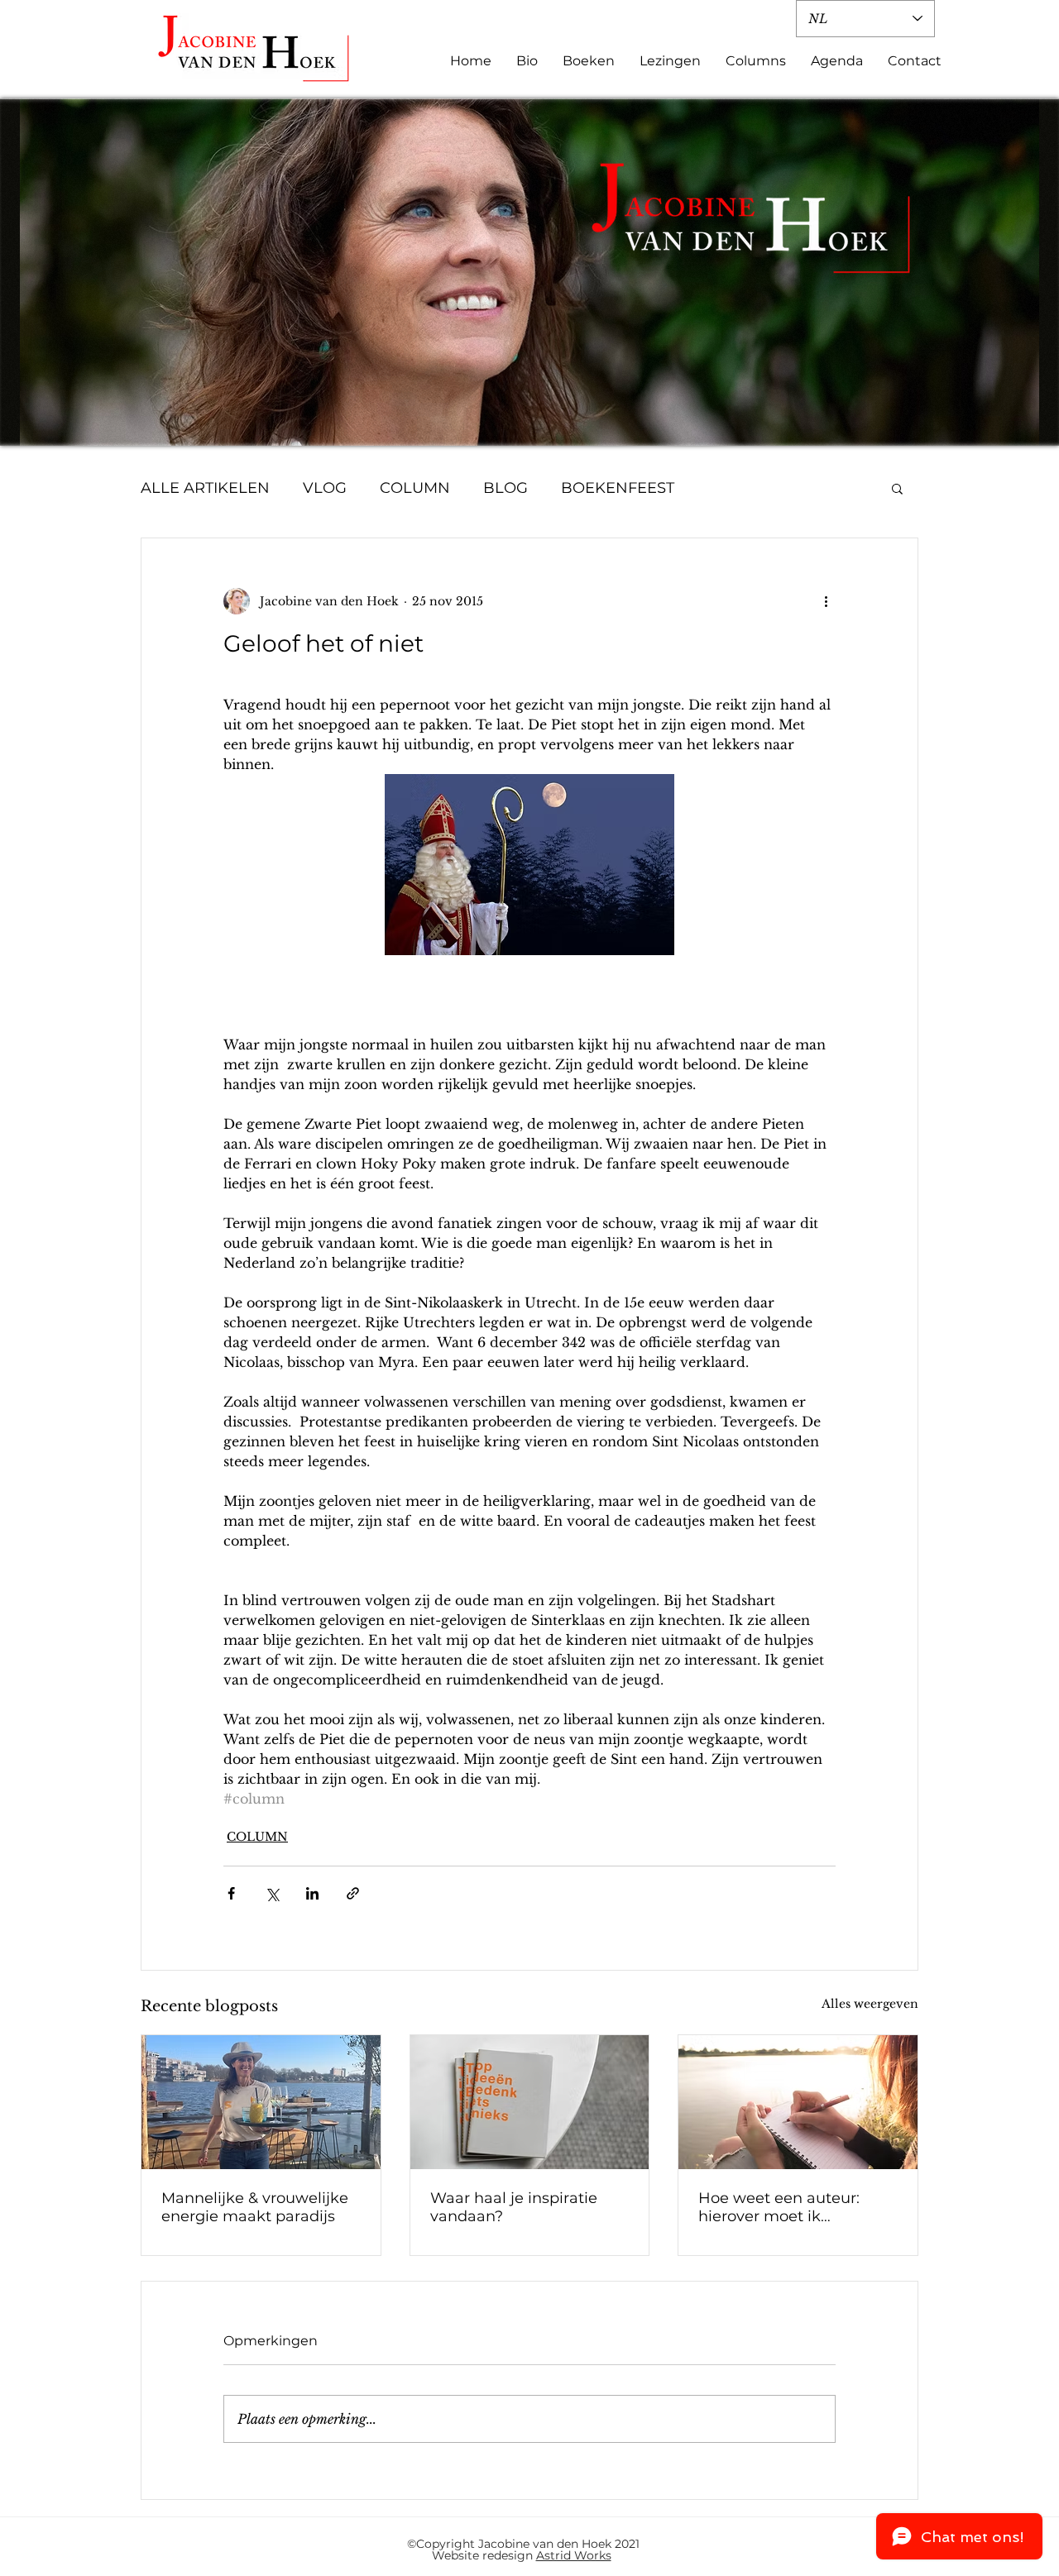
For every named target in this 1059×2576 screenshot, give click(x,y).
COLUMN (415, 488)
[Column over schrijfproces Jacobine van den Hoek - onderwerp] (798, 2102)
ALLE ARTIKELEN (205, 488)
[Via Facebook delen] (231, 1893)
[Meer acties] (826, 601)
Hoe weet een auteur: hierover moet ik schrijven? (779, 2207)
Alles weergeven (870, 2004)
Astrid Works (574, 2555)
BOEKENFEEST (618, 488)
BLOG (506, 488)
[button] (897, 488)
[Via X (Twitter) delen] (272, 1893)
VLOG (325, 488)
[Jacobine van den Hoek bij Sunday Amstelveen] (261, 2102)
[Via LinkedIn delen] (312, 1893)
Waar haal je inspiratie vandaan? (514, 2207)
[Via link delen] (353, 1893)
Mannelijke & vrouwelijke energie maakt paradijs (255, 2207)
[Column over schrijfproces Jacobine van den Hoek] (530, 2102)
